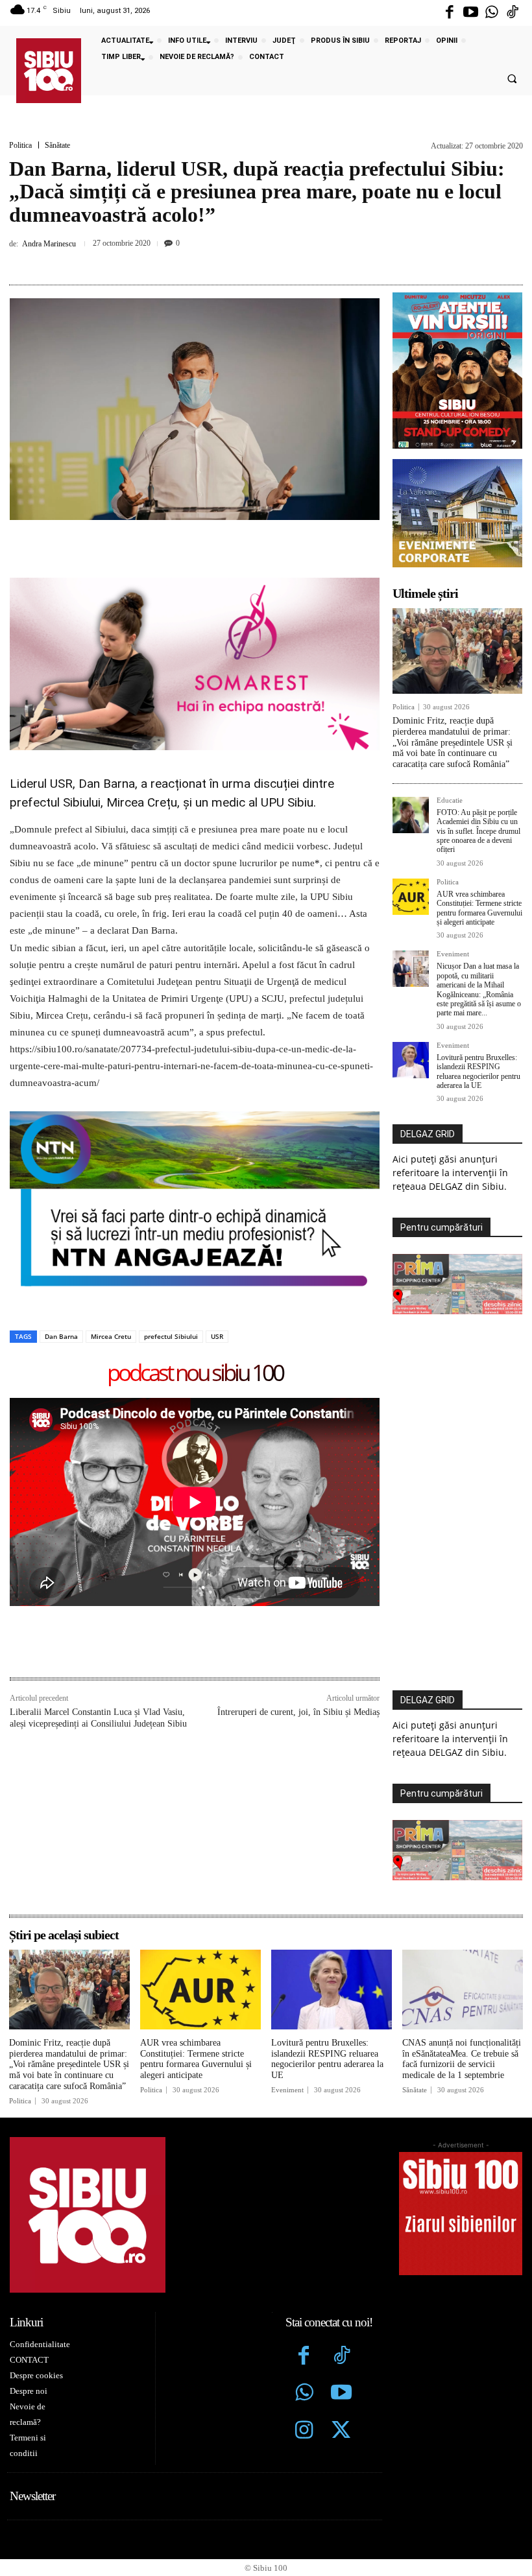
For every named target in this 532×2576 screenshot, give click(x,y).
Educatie (450, 800)
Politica (20, 145)
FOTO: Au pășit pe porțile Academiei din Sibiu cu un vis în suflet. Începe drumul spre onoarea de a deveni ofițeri (478, 831)
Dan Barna (61, 1336)
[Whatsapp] (492, 13)
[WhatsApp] (279, 261)
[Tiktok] (513, 13)
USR (217, 1336)
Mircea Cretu (111, 1336)
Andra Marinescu (49, 244)
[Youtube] (470, 13)
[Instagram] (304, 2431)
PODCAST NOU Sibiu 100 (195, 1374)
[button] (512, 79)
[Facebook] (450, 13)
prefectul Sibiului (171, 1336)
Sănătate (57, 145)
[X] (219, 261)
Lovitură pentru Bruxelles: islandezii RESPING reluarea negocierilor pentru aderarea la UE (478, 1071)
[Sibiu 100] (49, 71)
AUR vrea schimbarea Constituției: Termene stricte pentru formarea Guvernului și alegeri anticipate (479, 908)
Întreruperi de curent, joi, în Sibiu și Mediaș (298, 1712)
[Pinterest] (249, 261)
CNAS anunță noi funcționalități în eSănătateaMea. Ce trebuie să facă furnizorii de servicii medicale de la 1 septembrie (462, 2059)
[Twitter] (341, 2431)
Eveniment (453, 954)
